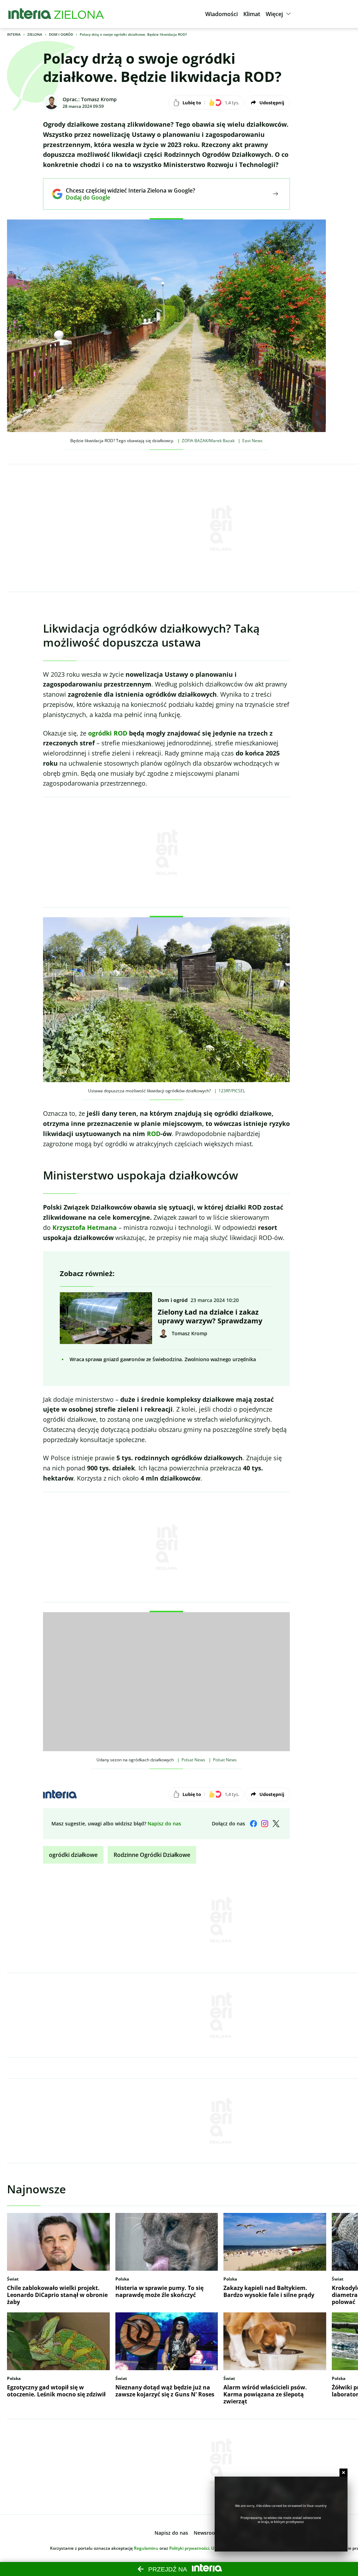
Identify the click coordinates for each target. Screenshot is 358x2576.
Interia (14, 34)
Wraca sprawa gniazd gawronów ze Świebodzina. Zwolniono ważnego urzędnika (163, 1359)
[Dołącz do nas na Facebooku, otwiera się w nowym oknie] (253, 1824)
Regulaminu (146, 2548)
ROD (154, 1134)
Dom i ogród (61, 34)
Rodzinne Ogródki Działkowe (152, 1855)
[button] (221, 14)
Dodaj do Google (125, 197)
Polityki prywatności (189, 2548)
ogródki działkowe (73, 1855)
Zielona (35, 34)
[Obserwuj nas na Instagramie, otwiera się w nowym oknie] (265, 1824)
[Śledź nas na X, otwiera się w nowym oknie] (276, 1824)
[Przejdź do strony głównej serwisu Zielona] (79, 14)
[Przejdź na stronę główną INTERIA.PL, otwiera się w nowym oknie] (30, 14)
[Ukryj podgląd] (343, 2473)
